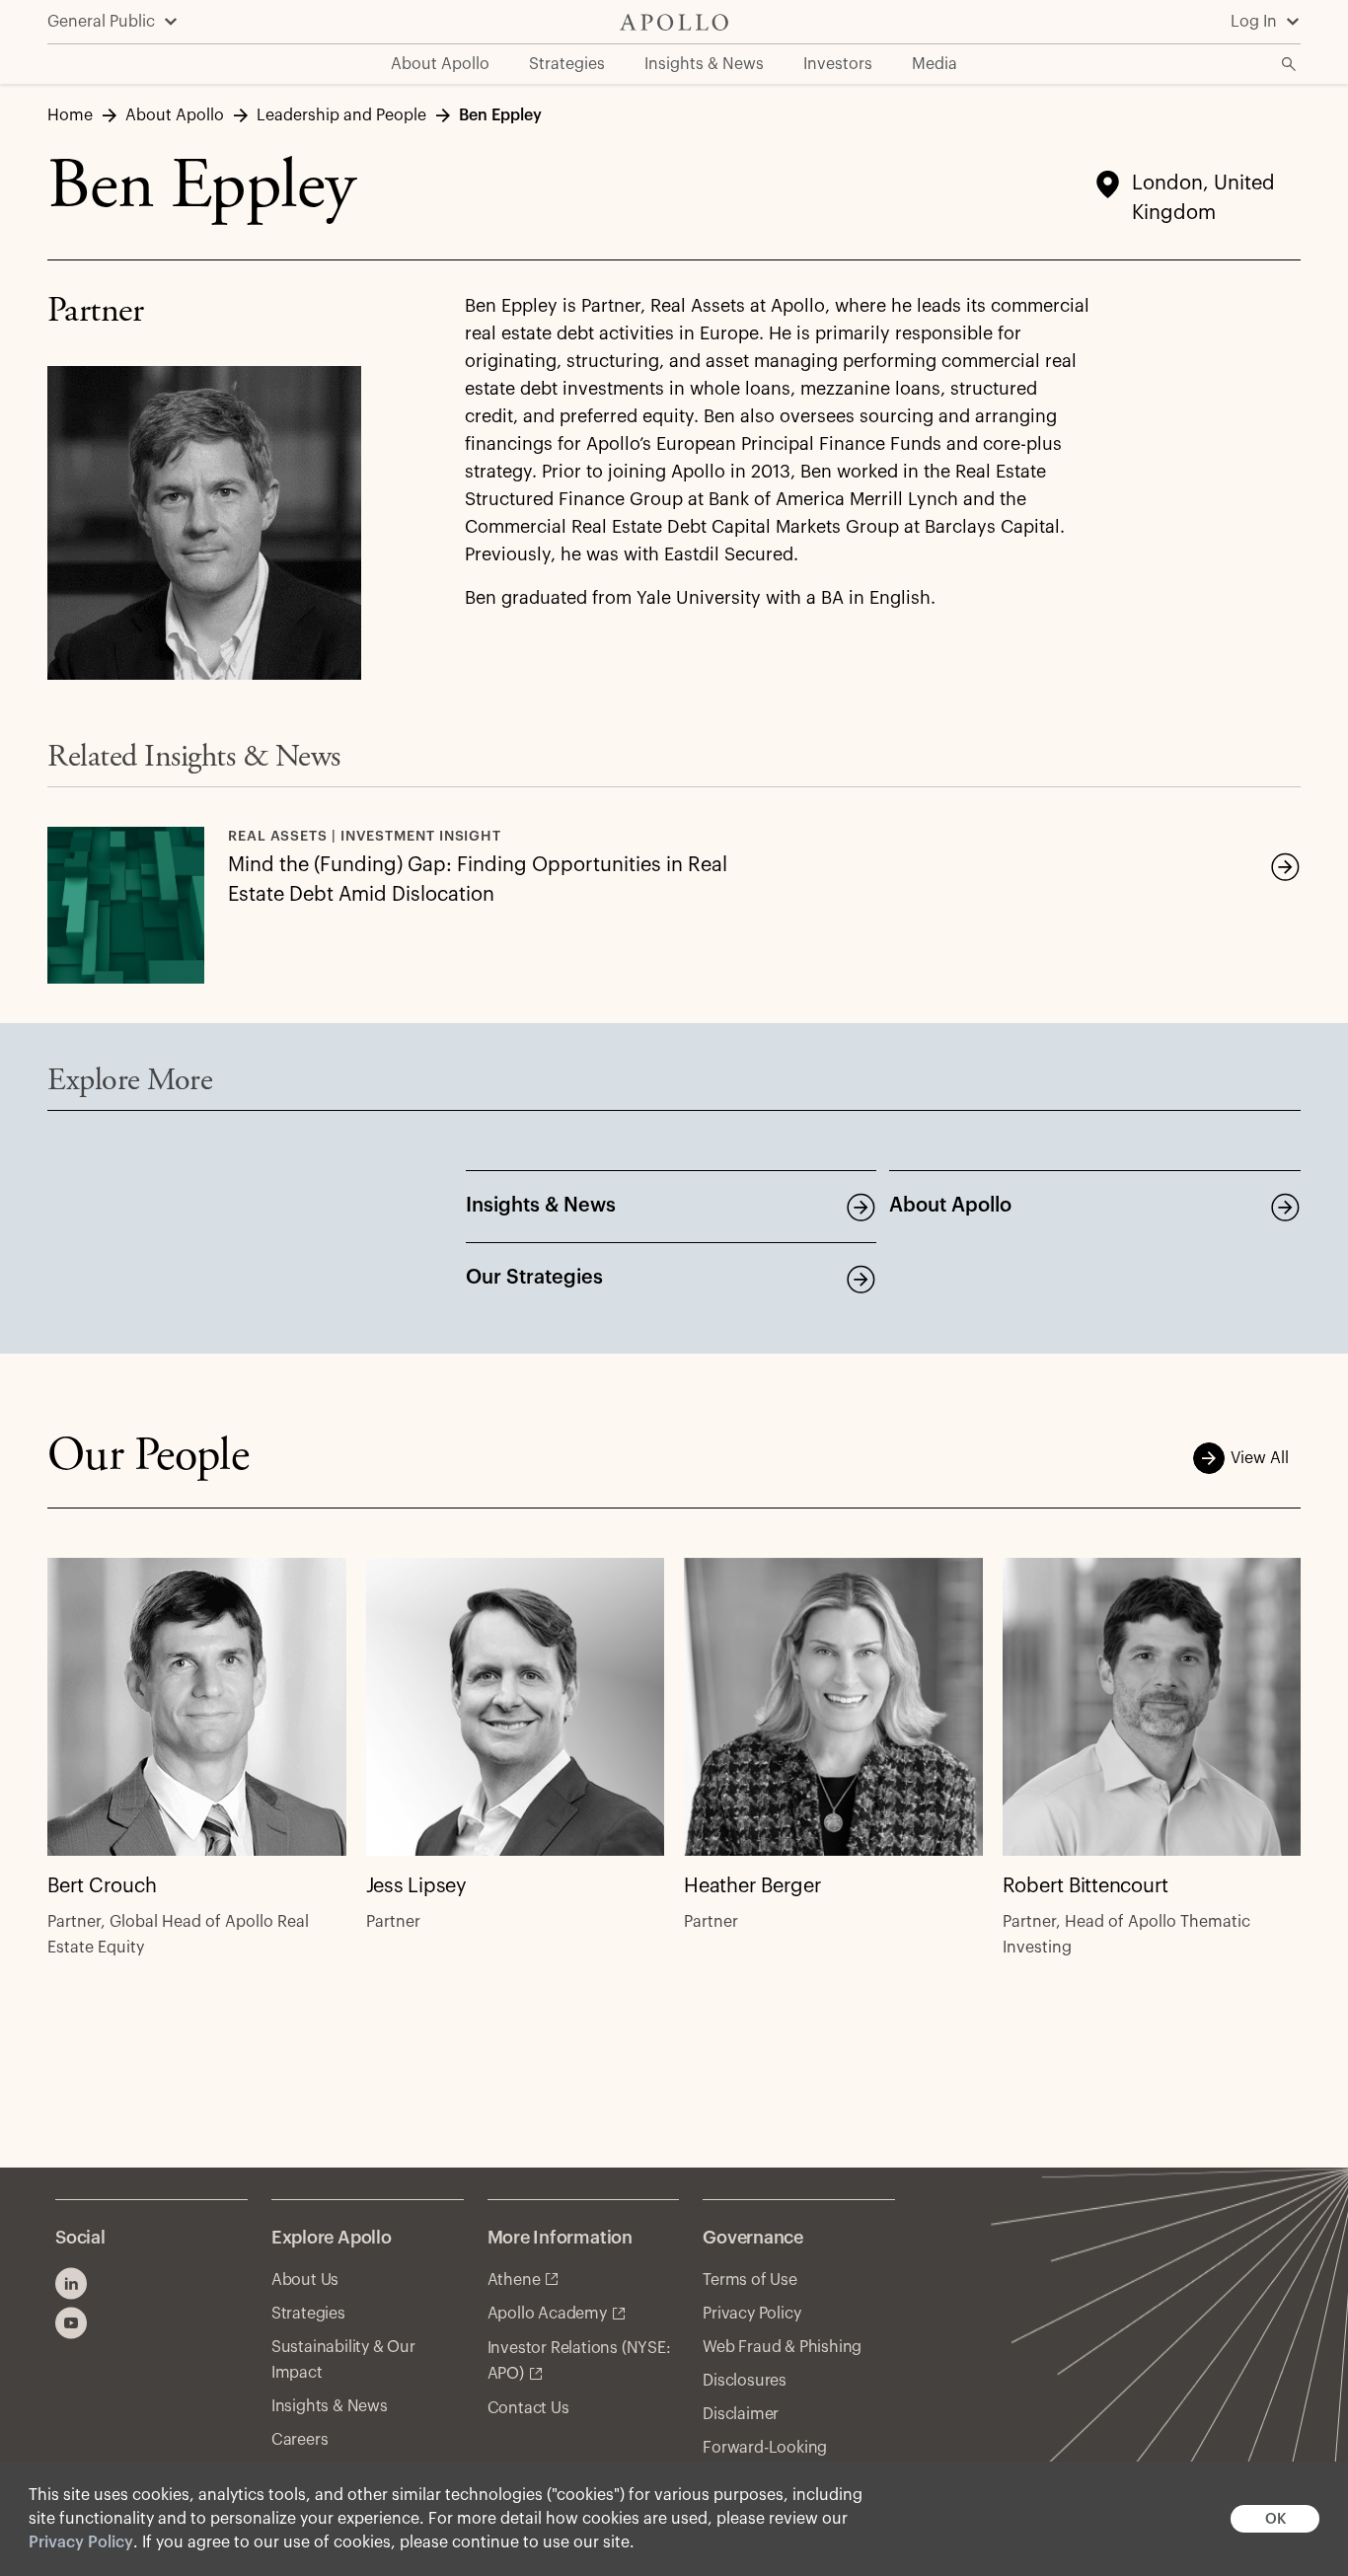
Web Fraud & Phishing (782, 2347)
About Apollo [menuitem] (440, 64)
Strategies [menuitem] (567, 64)
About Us (305, 2280)
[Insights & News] (861, 1207)
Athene (514, 2280)
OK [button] (1275, 2519)
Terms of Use (750, 2280)
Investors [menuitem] (838, 64)
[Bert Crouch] (197, 1707)
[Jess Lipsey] (516, 1707)
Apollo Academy (547, 2314)
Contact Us (528, 2408)
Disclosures (745, 2381)
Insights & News (541, 1206)
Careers (300, 2440)
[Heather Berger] (833, 1707)
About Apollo (950, 1206)
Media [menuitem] (935, 64)
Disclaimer (741, 2414)
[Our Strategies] (861, 1279)
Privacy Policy (81, 2542)
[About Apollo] (1285, 1207)
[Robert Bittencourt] (1152, 1707)
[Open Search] (1289, 64)
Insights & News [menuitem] (704, 64)
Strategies (308, 2314)
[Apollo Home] (674, 22)
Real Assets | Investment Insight (365, 837)
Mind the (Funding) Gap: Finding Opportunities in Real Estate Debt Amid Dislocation (478, 880)
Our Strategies (534, 1278)
